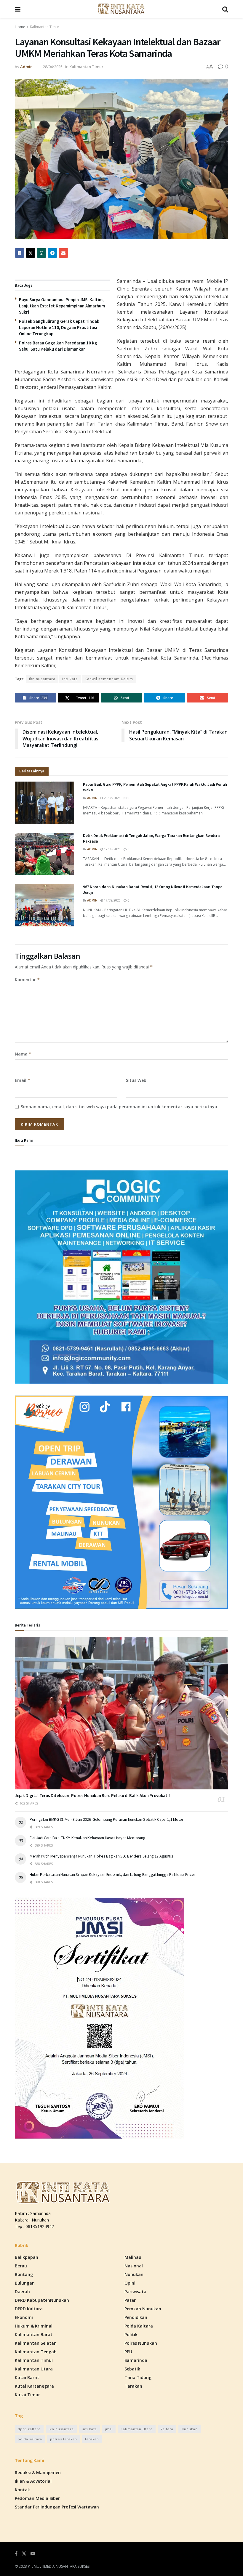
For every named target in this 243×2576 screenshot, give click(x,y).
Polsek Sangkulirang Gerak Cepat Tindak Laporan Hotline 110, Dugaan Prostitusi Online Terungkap (59, 327)
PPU (128, 2352)
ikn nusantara (42, 679)
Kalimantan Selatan (36, 2343)
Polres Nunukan (141, 2343)
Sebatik (132, 2369)
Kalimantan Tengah (36, 2352)
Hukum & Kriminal (34, 2326)
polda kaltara (30, 2439)
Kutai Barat (27, 2377)
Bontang (24, 2274)
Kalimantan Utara (34, 2369)
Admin (26, 67)
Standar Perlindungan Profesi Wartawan (57, 2507)
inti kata (70, 679)
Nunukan (134, 2274)
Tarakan (133, 2386)
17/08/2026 (112, 849)
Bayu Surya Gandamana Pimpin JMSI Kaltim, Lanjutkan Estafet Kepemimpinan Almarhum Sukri (62, 306)
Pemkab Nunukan (143, 2309)
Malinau (133, 2257)
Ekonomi (24, 2317)
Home (20, 27)
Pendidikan (136, 2317)
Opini (130, 2283)
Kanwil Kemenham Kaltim (109, 679)
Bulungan (25, 2283)
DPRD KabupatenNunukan (42, 2300)
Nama (23, 1054)
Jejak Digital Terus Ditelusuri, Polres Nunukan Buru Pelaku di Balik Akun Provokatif (92, 1795)
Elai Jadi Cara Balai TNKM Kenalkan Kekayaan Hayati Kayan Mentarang (88, 1838)
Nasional (134, 2266)
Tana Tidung (138, 2377)
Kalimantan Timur (45, 27)
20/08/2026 (112, 798)
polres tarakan (64, 2439)
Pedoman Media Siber (37, 2498)
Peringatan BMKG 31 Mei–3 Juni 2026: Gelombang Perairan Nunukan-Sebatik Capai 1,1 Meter (107, 1819)
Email (23, 1080)
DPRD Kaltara (29, 2309)
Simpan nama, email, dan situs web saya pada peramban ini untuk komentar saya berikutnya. (120, 1107)
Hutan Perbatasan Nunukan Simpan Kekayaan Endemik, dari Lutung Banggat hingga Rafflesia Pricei (112, 1874)
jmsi (109, 2429)
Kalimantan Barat (34, 2334)
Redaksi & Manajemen (38, 2472)
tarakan (92, 2439)
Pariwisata (135, 2292)
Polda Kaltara (139, 2326)
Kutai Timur (27, 2395)
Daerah (22, 2292)
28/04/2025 (53, 67)
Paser (130, 2300)
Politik (131, 2334)
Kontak (22, 2490)
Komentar (27, 980)
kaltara (167, 2429)
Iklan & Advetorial (33, 2481)
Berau (21, 2266)
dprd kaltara (29, 2429)
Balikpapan (27, 2257)
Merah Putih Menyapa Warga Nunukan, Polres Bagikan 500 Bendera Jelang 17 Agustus (101, 1856)
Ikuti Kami (24, 1140)
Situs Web (136, 1080)
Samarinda (136, 2360)
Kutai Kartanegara (34, 2386)
